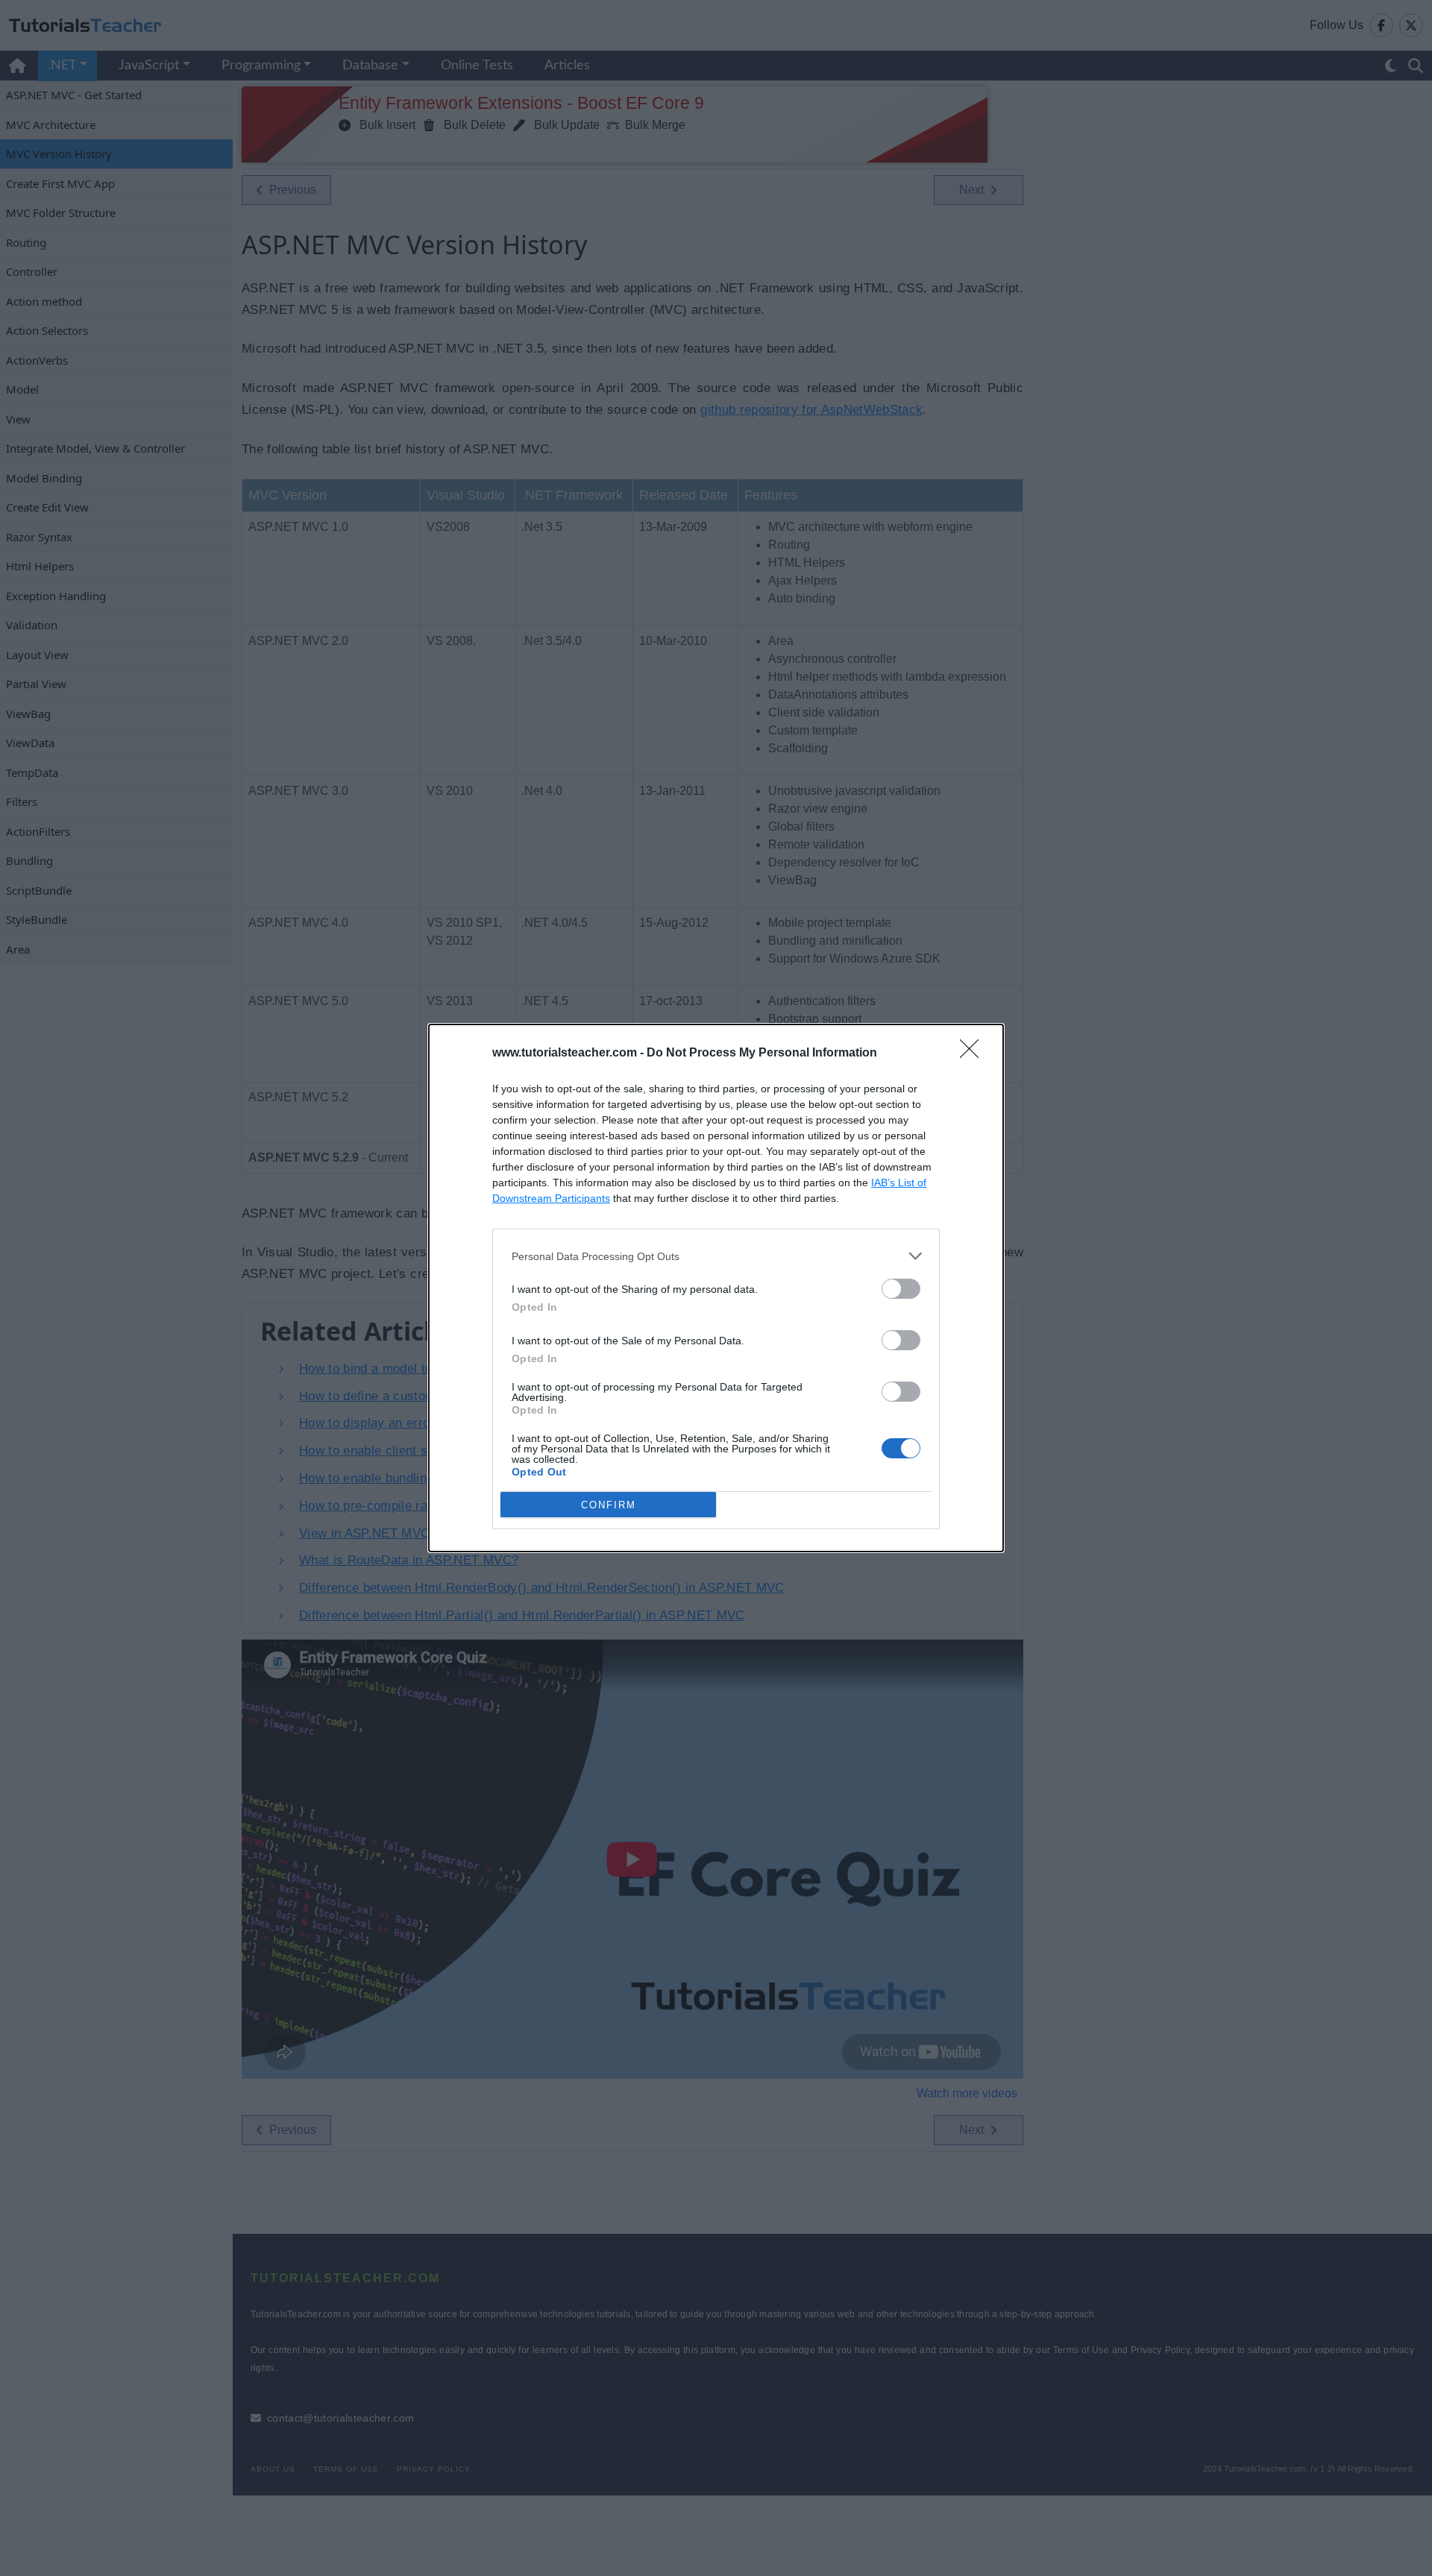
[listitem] (716, 1256)
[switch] (901, 1289)
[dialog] (716, 1288)
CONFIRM (609, 1505)
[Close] (974, 1054)
